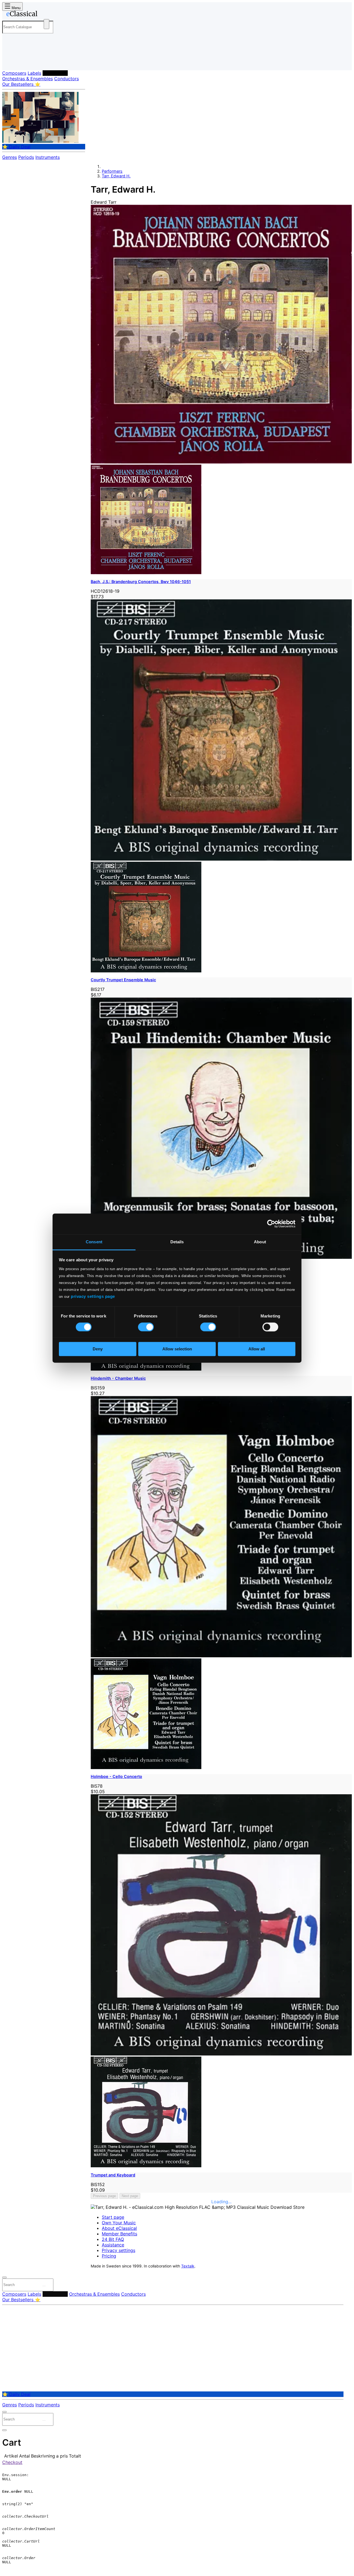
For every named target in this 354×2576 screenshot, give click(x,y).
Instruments (48, 157)
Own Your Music (119, 2223)
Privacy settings (119, 2250)
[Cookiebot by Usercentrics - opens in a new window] (271, 1224)
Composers (14, 73)
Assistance (113, 2245)
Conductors (67, 79)
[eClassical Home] (46, 15)
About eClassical (119, 2228)
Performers (55, 73)
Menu (15, 8)
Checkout (12, 2462)
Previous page (104, 2196)
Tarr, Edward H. (116, 176)
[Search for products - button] (46, 24)
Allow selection (177, 1349)
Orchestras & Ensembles (28, 79)
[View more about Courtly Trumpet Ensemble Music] (221, 859)
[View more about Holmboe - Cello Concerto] (221, 1656)
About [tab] (260, 1242)
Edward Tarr (104, 202)
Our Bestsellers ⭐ (21, 84)
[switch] (146, 1327)
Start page (113, 2217)
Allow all (257, 1349)
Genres (10, 157)
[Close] (4, 2277)
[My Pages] (12, 62)
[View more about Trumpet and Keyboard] (221, 2054)
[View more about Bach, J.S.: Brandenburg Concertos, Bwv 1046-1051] (221, 462)
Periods (26, 157)
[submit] (44, 2286)
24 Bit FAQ (113, 2239)
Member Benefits (119, 2234)
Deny (98, 1349)
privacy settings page (93, 1296)
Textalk (188, 2266)
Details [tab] (177, 1242)
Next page (130, 2196)
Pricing (109, 2256)
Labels (34, 73)
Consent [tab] (94, 1242)
